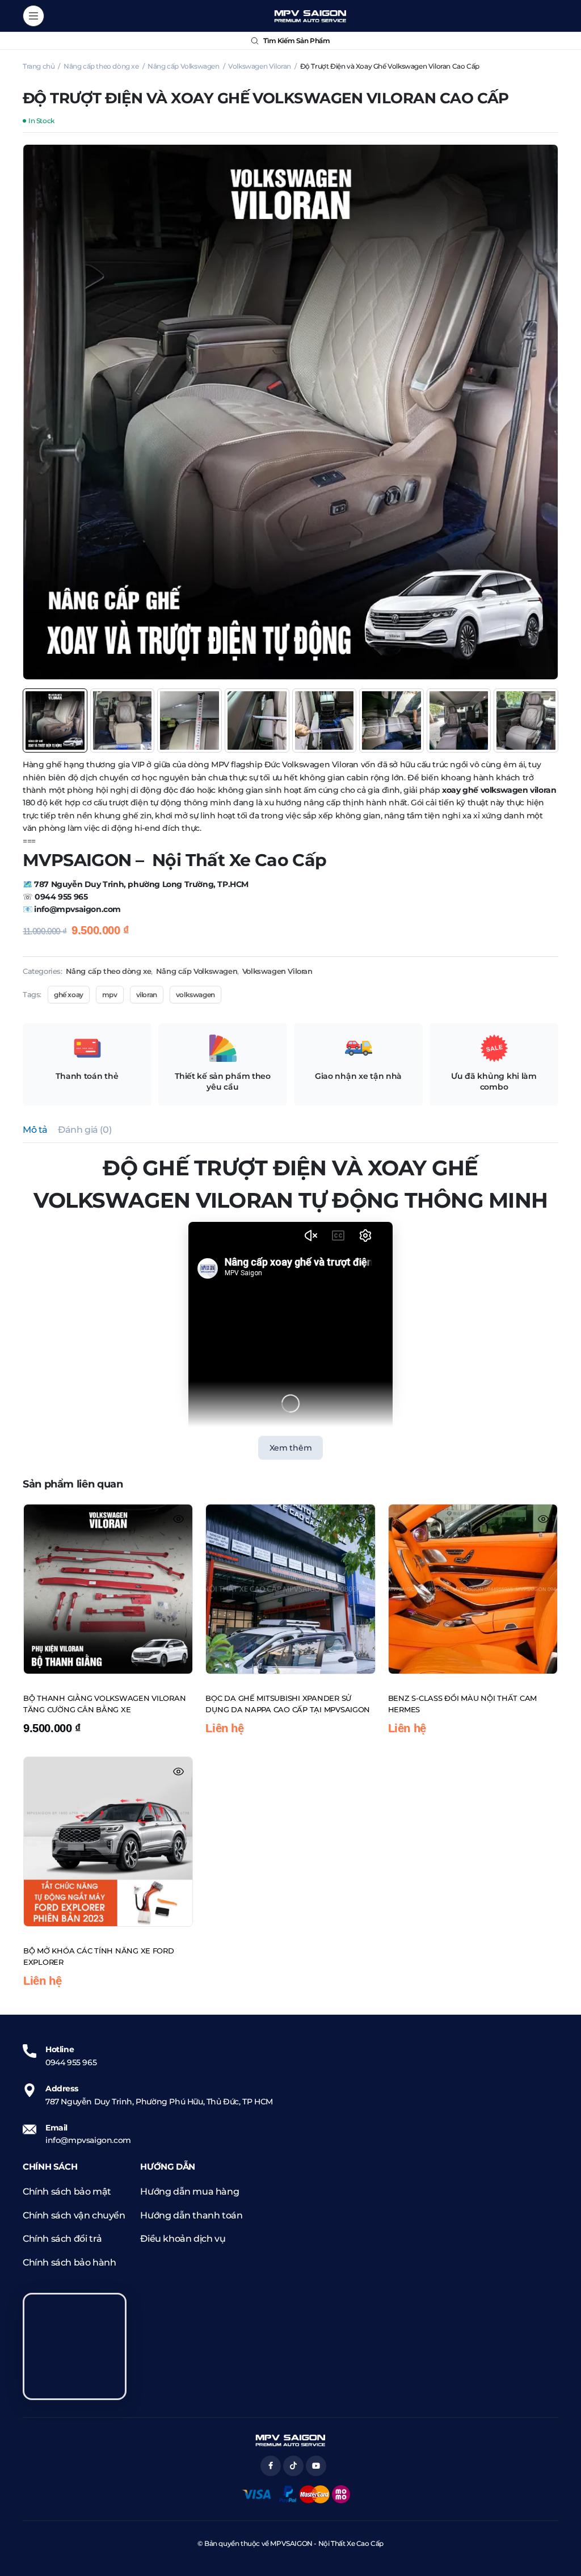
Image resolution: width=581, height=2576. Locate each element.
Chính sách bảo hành (69, 2262)
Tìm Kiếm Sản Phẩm (296, 41)
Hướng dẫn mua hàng (190, 2192)
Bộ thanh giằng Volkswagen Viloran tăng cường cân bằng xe (104, 1704)
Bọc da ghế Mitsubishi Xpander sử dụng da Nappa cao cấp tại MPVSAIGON (288, 1704)
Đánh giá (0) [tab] (85, 1130)
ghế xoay (69, 995)
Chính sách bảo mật (67, 2192)
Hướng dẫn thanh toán (191, 2215)
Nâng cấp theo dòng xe (101, 66)
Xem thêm (291, 1448)
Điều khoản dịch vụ (183, 2239)
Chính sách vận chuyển (74, 2215)
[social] (271, 2466)
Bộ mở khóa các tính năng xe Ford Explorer (99, 1956)
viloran (147, 995)
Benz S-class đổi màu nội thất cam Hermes (462, 1704)
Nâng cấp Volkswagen (183, 66)
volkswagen (195, 995)
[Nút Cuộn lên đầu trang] (563, 2525)
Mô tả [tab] (35, 1130)
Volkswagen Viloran (260, 66)
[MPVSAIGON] (310, 16)
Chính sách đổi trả (62, 2239)
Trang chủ (39, 66)
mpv (110, 995)
